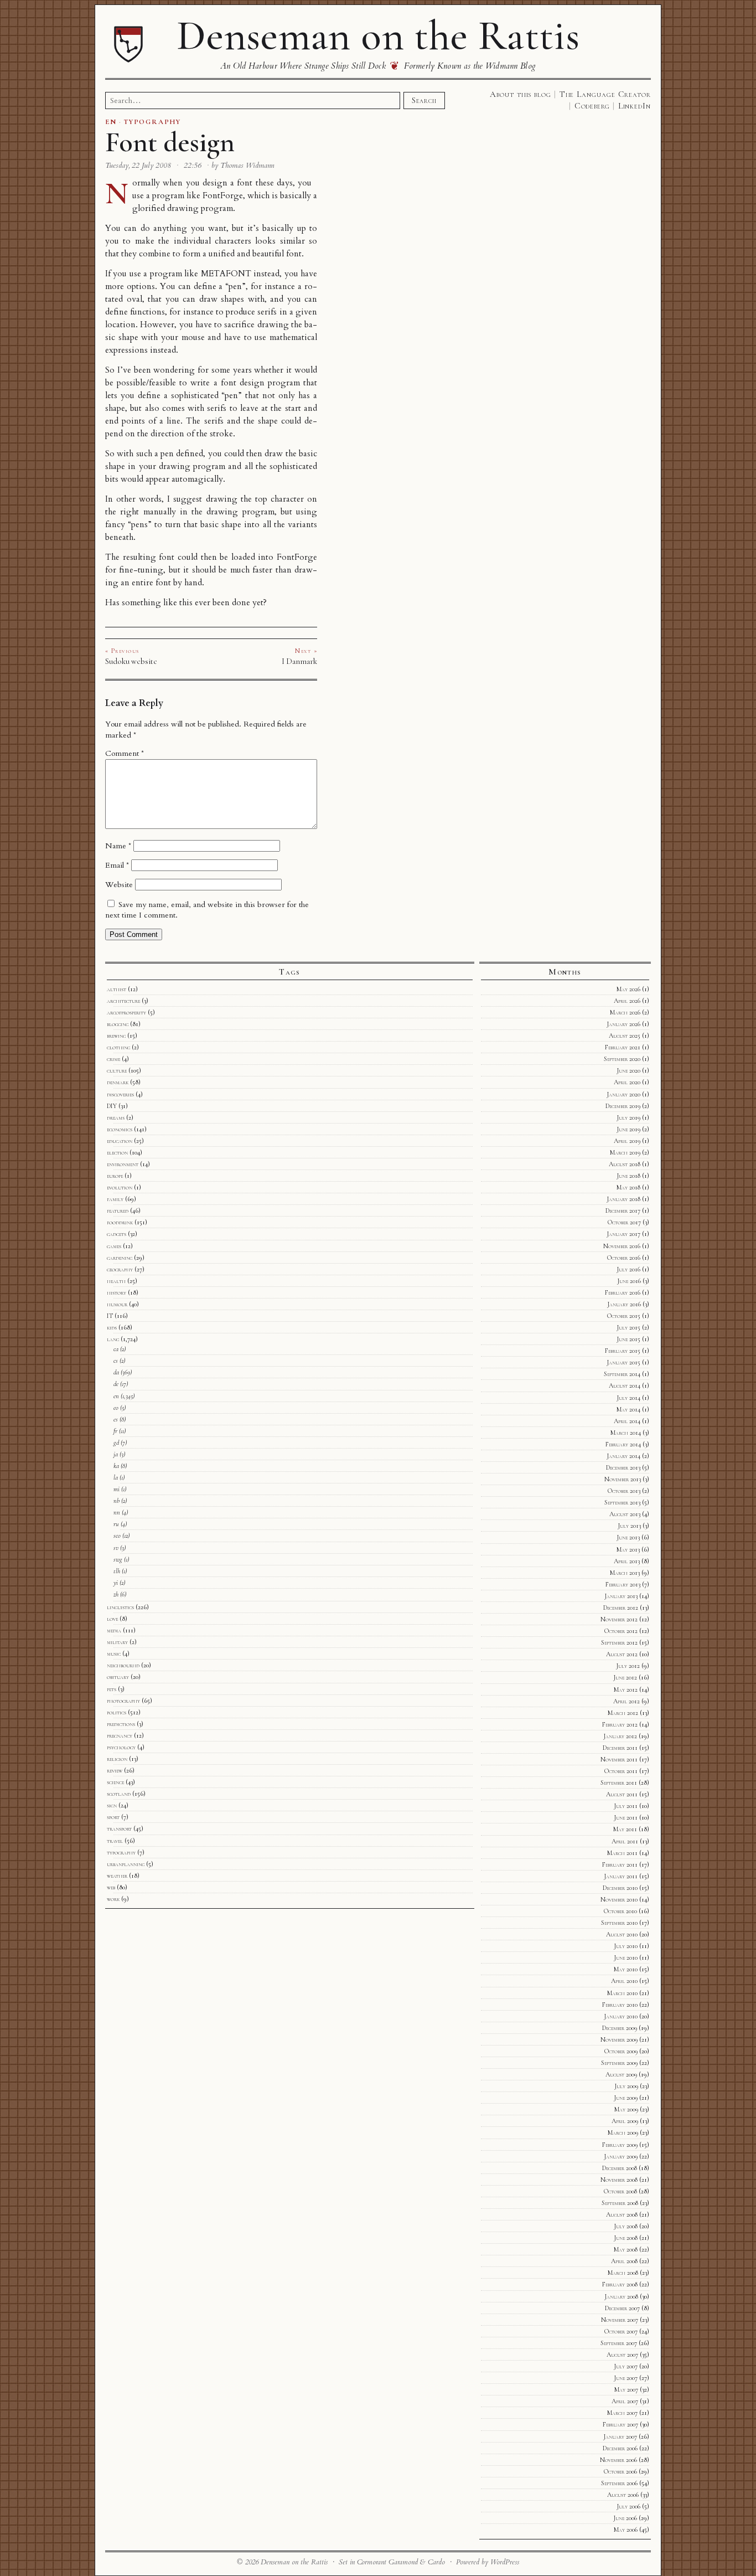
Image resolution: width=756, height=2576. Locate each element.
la (116, 1477)
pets (112, 1689)
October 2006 (620, 2471)
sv (116, 1548)
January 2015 (623, 1362)
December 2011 (620, 1748)
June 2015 (628, 1339)
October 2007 (621, 2331)
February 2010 (620, 2005)
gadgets (116, 1234)
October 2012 (621, 1631)
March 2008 (623, 2273)
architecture (123, 1001)
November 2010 (619, 1899)
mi (116, 1489)
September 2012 (619, 1642)
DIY (112, 1106)
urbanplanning (126, 1864)
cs (116, 1361)
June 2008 (626, 2238)
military (117, 1642)
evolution (120, 1187)
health (116, 1281)
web (111, 1887)
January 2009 (621, 2156)
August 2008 (622, 2214)
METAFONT (226, 274)
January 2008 (621, 2296)
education (120, 1141)
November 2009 (619, 2039)
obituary (118, 1677)
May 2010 (626, 1969)
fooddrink (120, 1222)
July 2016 (628, 1269)
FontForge (223, 196)
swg (118, 1559)
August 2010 (622, 1934)
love (112, 1619)
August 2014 (625, 1385)
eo (116, 1408)
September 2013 (622, 1502)
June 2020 (628, 1070)
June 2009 (626, 2098)
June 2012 (625, 1677)
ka (116, 1466)
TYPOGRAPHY (152, 122)
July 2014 (628, 1398)
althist (116, 989)
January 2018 (623, 1199)
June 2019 (628, 1129)
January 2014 (623, 1456)
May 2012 (626, 1689)
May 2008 (626, 2249)
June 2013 (628, 1537)
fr (115, 1431)
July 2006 (628, 2506)
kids (112, 1327)
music (114, 1653)
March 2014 (626, 1433)
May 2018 (628, 1187)
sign (112, 1805)
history (116, 1292)
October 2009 (621, 2051)
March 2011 (622, 1853)
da (116, 1372)
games (114, 1246)
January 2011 (621, 1876)
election (117, 1152)
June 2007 (626, 2378)
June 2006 (625, 2518)
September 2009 (619, 2063)
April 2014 (627, 1421)
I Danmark (299, 661)
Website (119, 885)
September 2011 (619, 1782)
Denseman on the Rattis (378, 35)
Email (117, 865)
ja (116, 1454)
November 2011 (619, 1759)
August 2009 (621, 2074)
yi (116, 1583)
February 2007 (620, 2424)
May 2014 (628, 1409)
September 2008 (620, 2203)
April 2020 (627, 1082)
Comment (125, 753)
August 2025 (625, 1035)
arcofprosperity (126, 1012)
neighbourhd (123, 1665)
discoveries (120, 1094)
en (116, 1396)
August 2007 (622, 2355)
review (115, 1770)
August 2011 (622, 1794)
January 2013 (621, 1596)
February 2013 (623, 1584)
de (116, 1384)
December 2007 (622, 2308)
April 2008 (624, 2261)
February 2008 (620, 2284)
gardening (120, 1258)
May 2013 (628, 1549)
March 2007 (622, 2413)
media (114, 1630)
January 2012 (620, 1736)
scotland (119, 1794)
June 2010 (626, 1957)
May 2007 (626, 2389)
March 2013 (625, 1573)
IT (110, 1316)
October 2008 (620, 2191)
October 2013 (624, 1491)
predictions (121, 1724)
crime (113, 1059)
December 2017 (623, 1210)
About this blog (521, 94)
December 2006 (620, 2448)
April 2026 (627, 1001)
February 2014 (623, 1444)
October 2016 (624, 1258)
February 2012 (620, 1724)
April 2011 (625, 1841)
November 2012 (619, 1619)
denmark (118, 1082)
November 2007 (620, 2320)
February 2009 (620, 2145)
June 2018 (628, 1176)
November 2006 (618, 2460)
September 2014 (622, 1374)
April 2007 (625, 2401)
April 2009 (625, 2121)
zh (116, 1594)
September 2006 (619, 2483)
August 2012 (622, 1654)
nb (116, 1501)
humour (117, 1304)
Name (118, 846)
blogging (118, 1024)
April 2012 (626, 1701)
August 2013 (625, 1514)
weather (117, 1876)
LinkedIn (635, 106)
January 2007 (620, 2436)
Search (424, 100)
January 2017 (623, 1234)
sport (113, 1817)
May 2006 (626, 2529)
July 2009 (626, 2086)
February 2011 (620, 1864)
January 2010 (621, 2016)
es (116, 1419)
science (115, 1782)
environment (123, 1164)
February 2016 (623, 1292)
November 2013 (623, 1479)
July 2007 (626, 2366)
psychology (121, 1747)
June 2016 (629, 1281)
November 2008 (619, 2180)
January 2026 (623, 1024)
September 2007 (619, 2343)
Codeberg (592, 106)
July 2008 (626, 2226)
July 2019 (628, 1117)
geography (120, 1269)
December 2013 (623, 1467)
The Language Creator (605, 94)
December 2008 (620, 2168)
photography (123, 1701)
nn (117, 1512)
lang (113, 1339)
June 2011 (626, 1817)
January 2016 (624, 1304)
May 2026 (628, 989)
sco (117, 1536)
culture (117, 1070)
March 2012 (623, 1713)
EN (111, 122)
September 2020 (622, 1059)
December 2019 (623, 1106)
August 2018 (625, 1164)
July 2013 (629, 1526)
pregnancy (120, 1735)
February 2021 (623, 1047)
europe (115, 1176)
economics (120, 1129)
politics (116, 1712)
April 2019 (627, 1141)
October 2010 (620, 1911)
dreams (116, 1117)
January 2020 (623, 1094)
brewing (116, 1035)
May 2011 (625, 1829)
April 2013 (627, 1561)
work (113, 1899)
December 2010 (620, 1888)
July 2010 (626, 1946)
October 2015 (624, 1316)
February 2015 (623, 1351)
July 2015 (628, 1327)
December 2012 (621, 1608)
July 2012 (628, 1666)
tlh (117, 1571)
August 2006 (623, 2495)
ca (116, 1349)
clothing (118, 1047)
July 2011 (626, 1806)
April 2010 (624, 1981)
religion (117, 1759)
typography (121, 1852)
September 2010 (619, 1923)
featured (118, 1210)
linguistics (120, 1607)
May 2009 (626, 2109)
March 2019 (625, 1152)
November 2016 (622, 1246)
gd (116, 1442)
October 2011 (621, 1771)
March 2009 (623, 2132)
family (115, 1199)
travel (115, 1841)
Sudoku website (131, 661)
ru (116, 1524)
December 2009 (620, 2028)
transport (119, 1828)
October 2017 (624, 1222)
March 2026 (625, 1012)
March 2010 (622, 1993)
